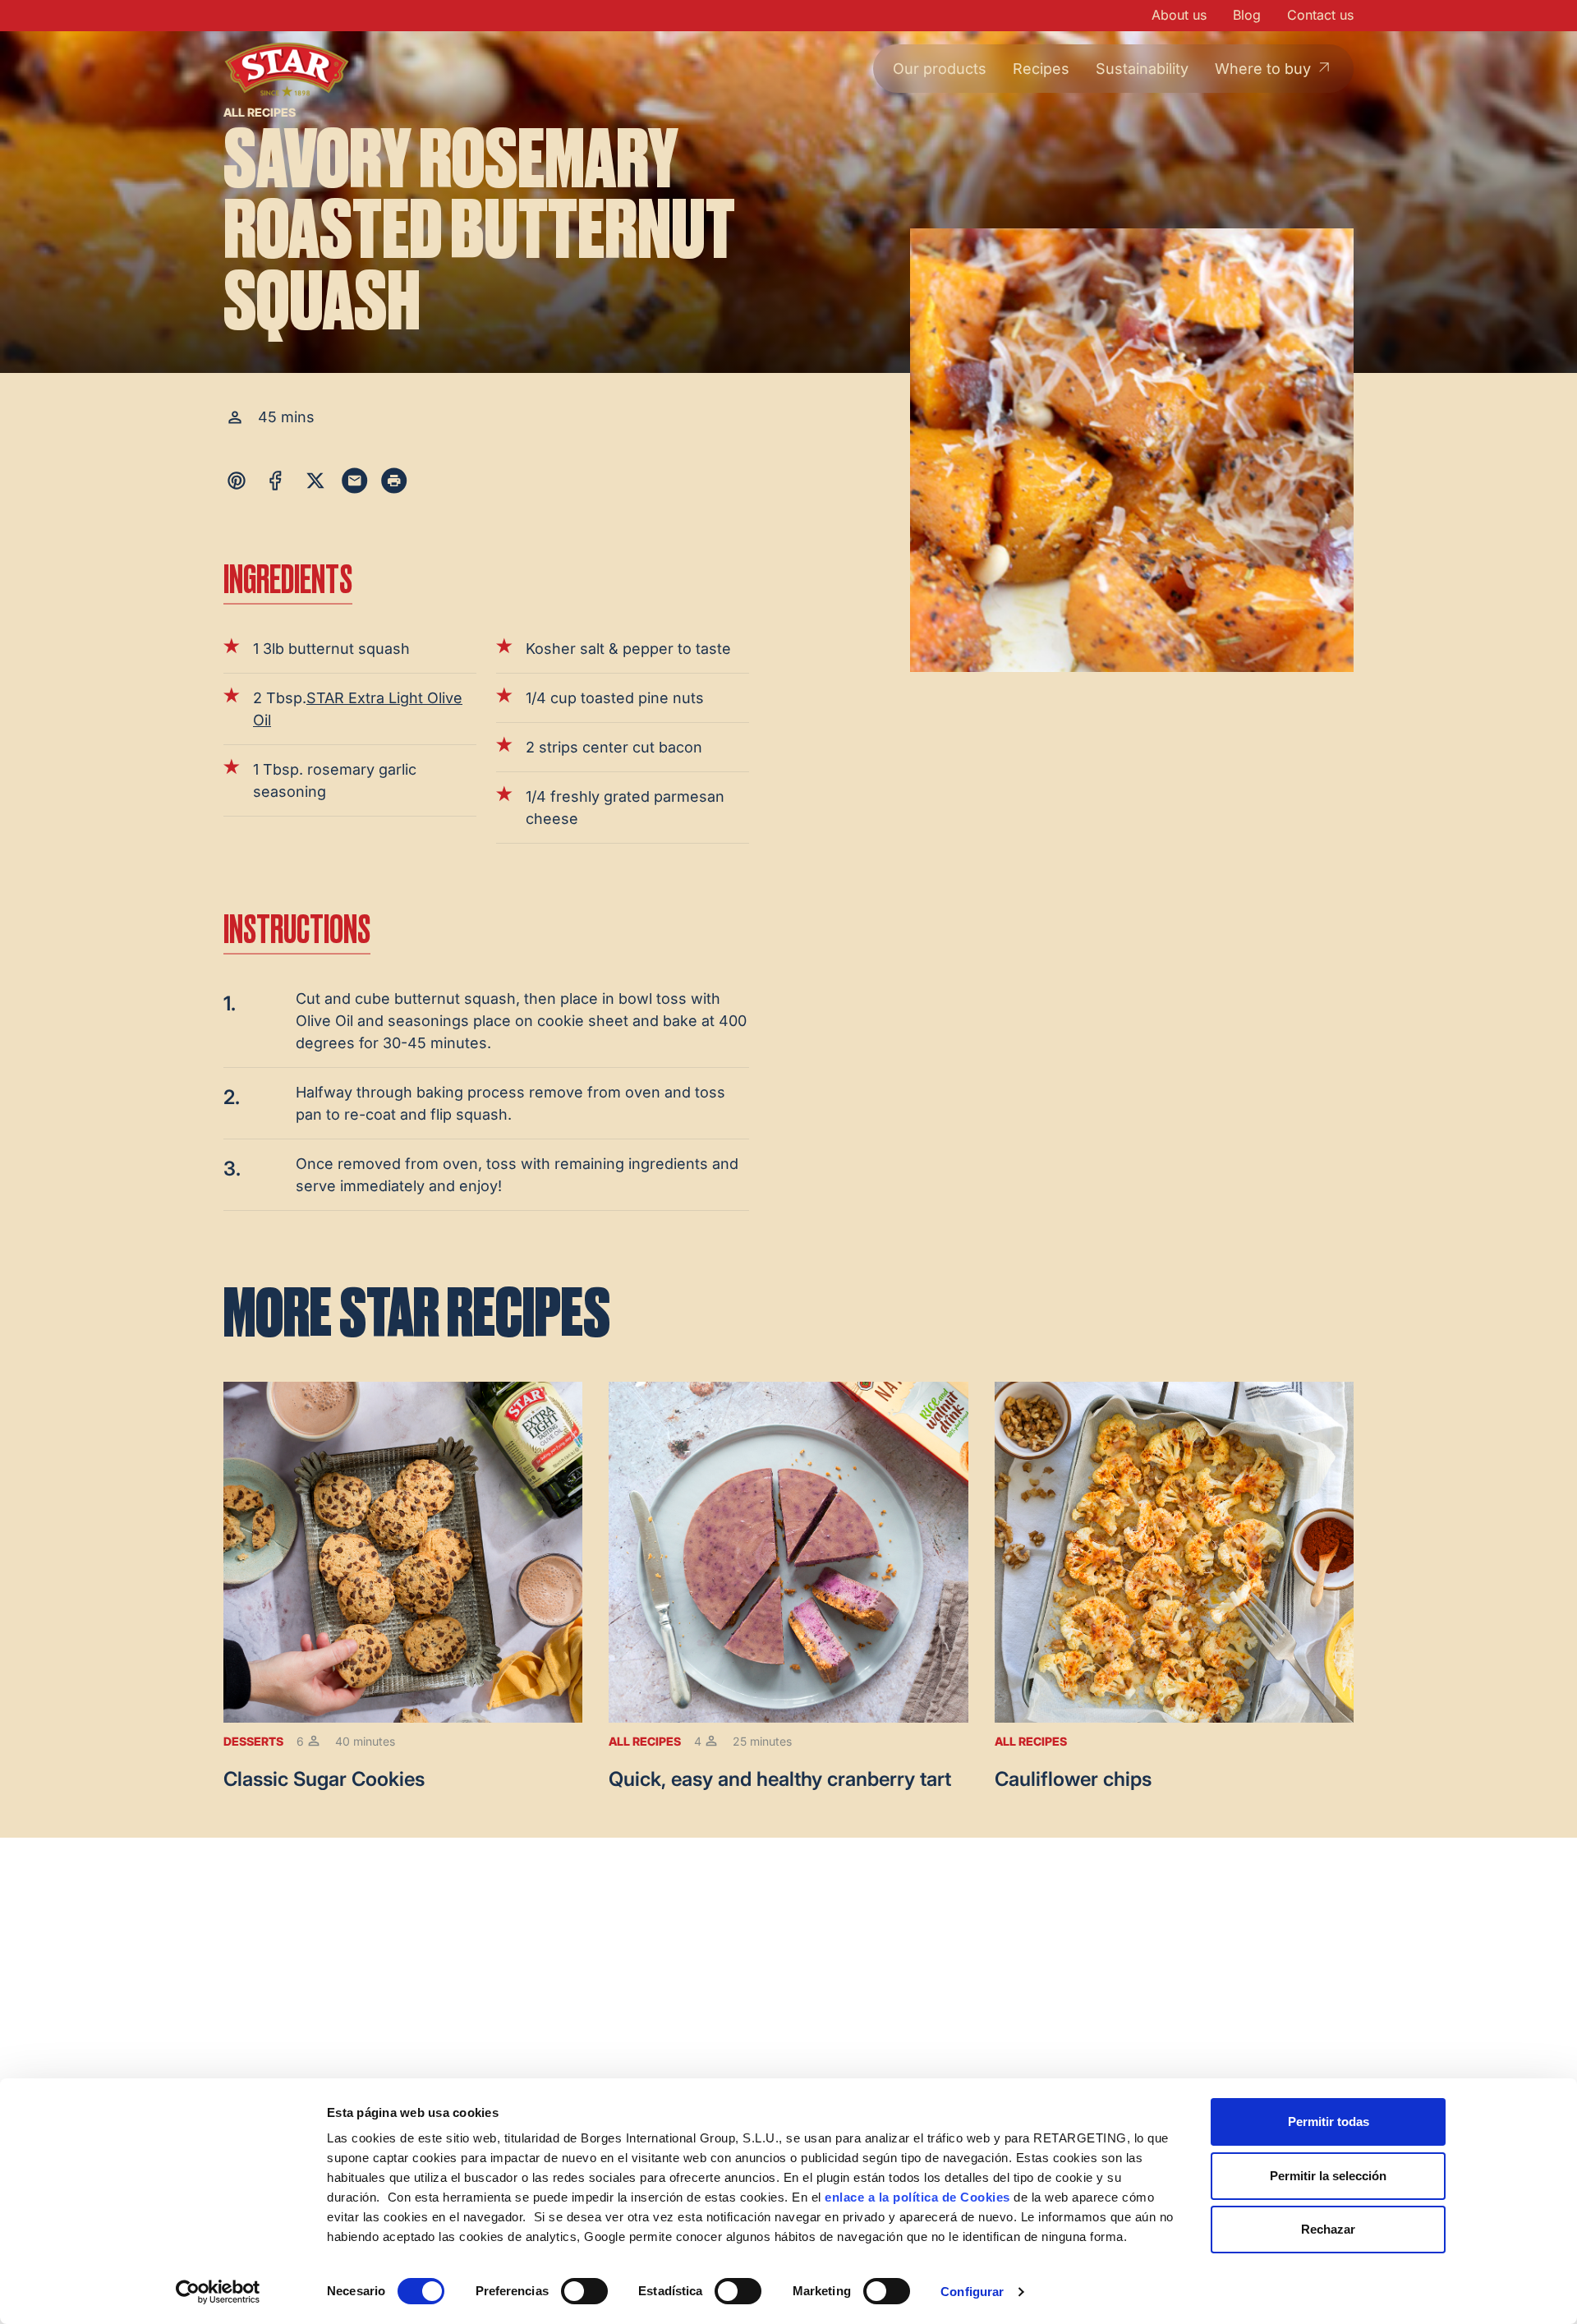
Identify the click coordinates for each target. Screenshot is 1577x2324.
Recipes (1041, 69)
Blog (1247, 15)
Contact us (1320, 15)
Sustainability (1142, 69)
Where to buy (1263, 69)
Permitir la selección (1328, 2176)
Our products (940, 69)
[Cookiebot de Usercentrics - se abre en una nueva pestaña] (218, 2292)
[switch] (584, 2291)
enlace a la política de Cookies (917, 2197)
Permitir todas (1329, 2122)
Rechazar (1328, 2229)
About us (1179, 15)
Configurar (972, 2292)
